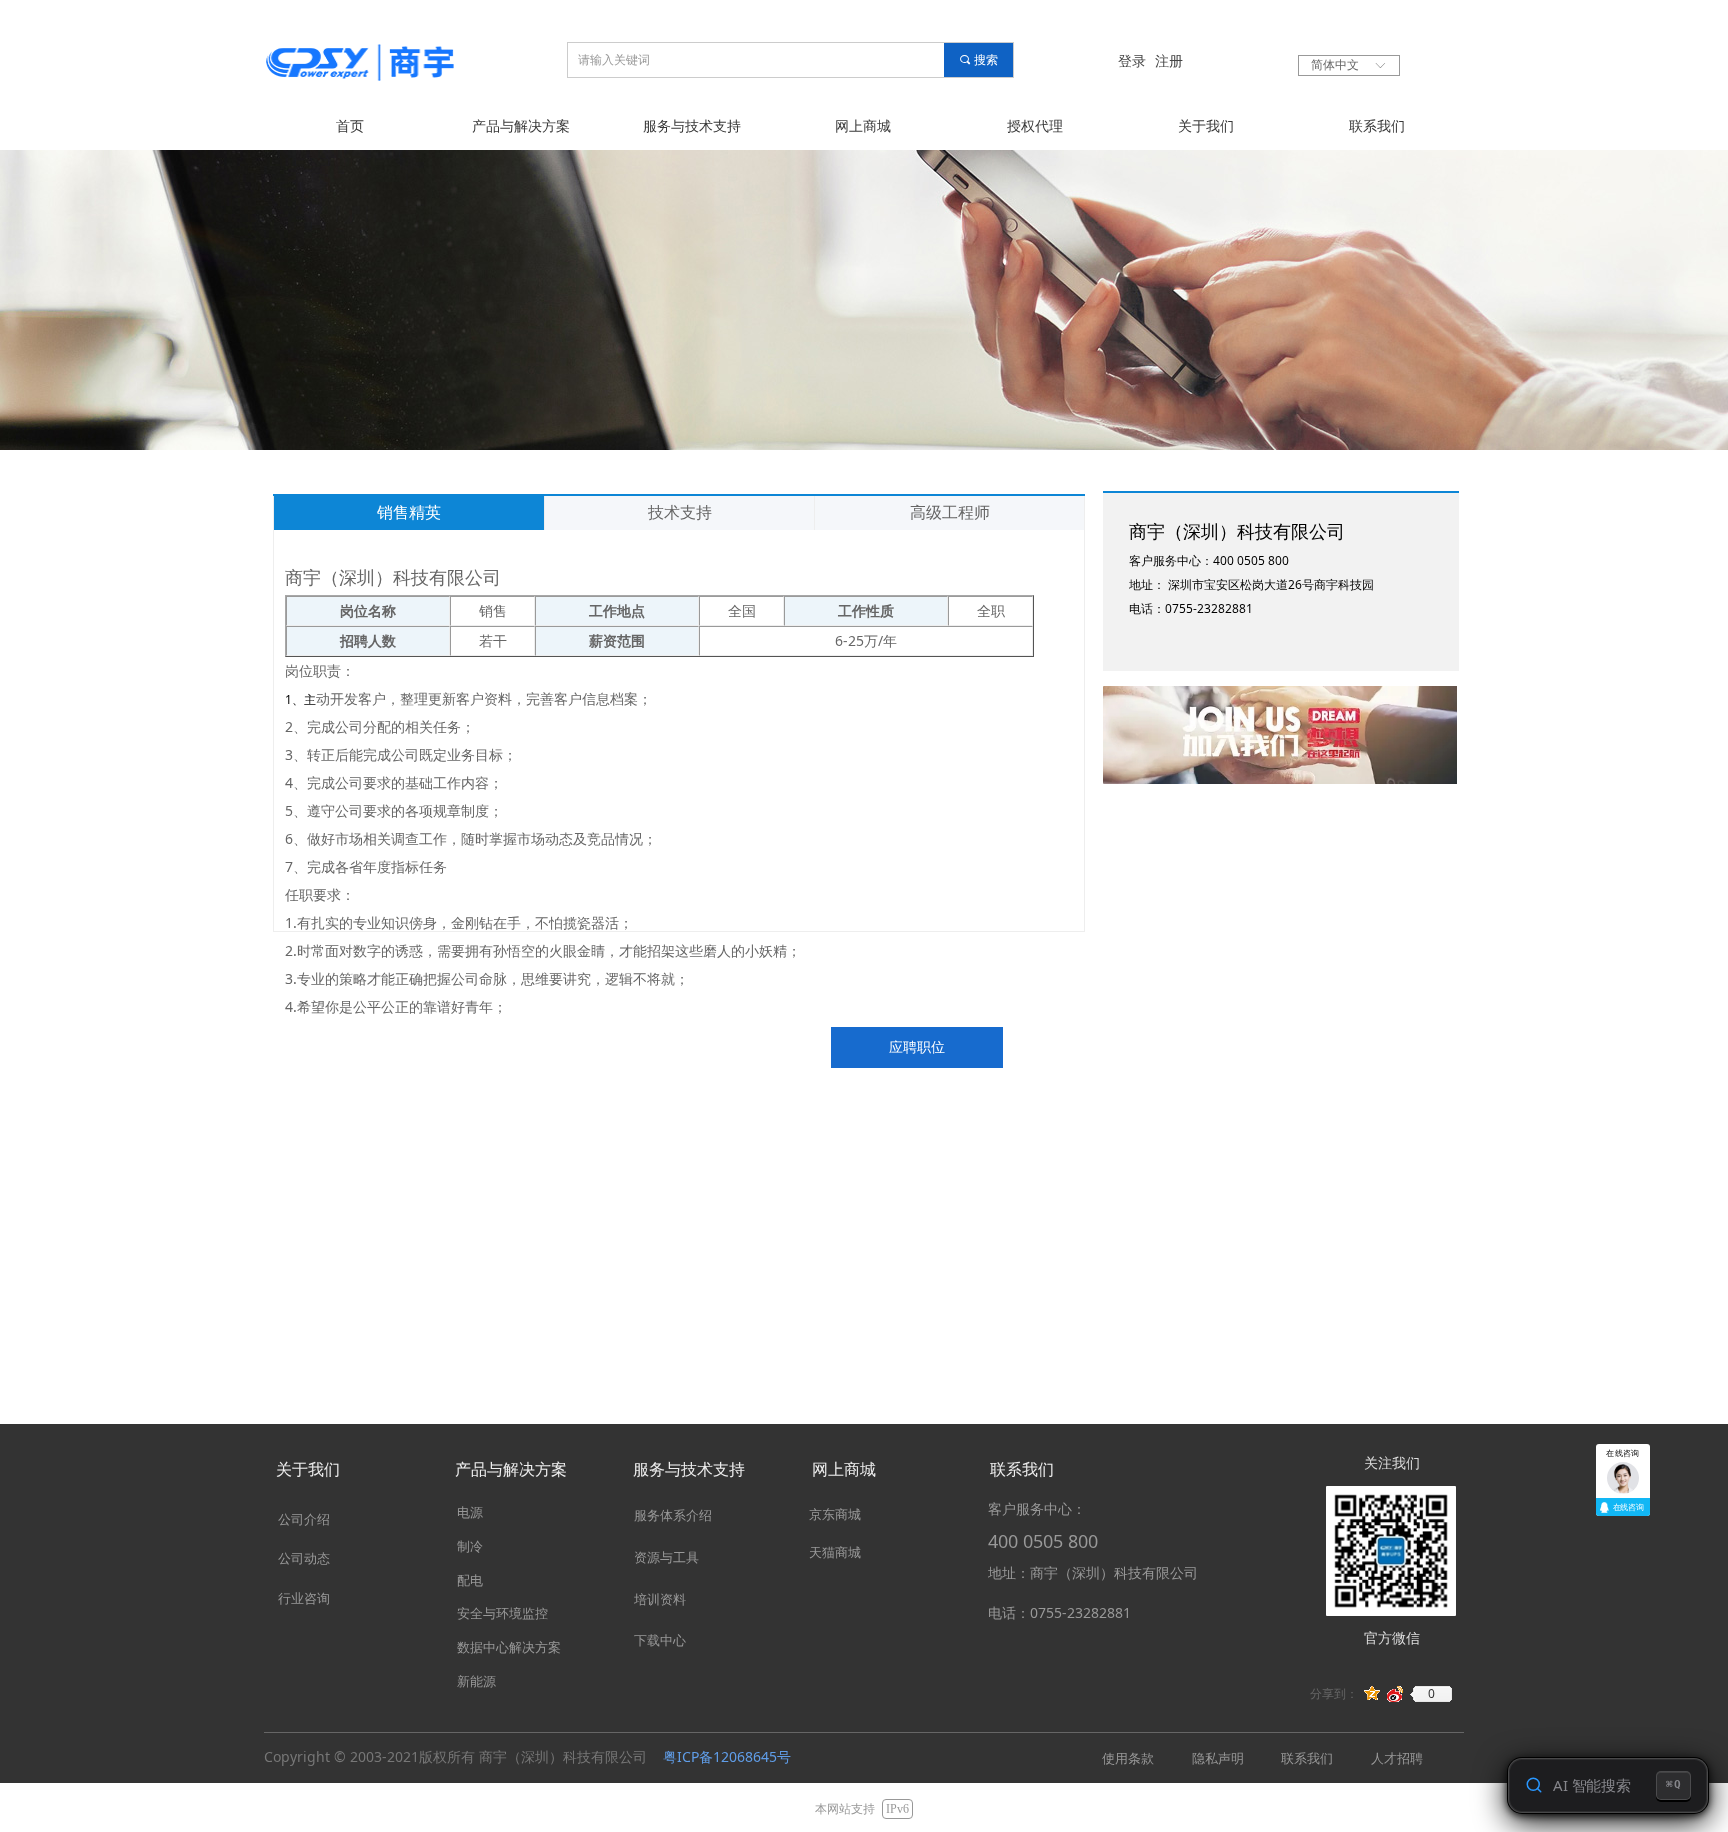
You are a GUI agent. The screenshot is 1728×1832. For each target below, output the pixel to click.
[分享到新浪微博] (1395, 1694)
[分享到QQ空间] (1372, 1694)
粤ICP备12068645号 (727, 1756)
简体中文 (1335, 65)
